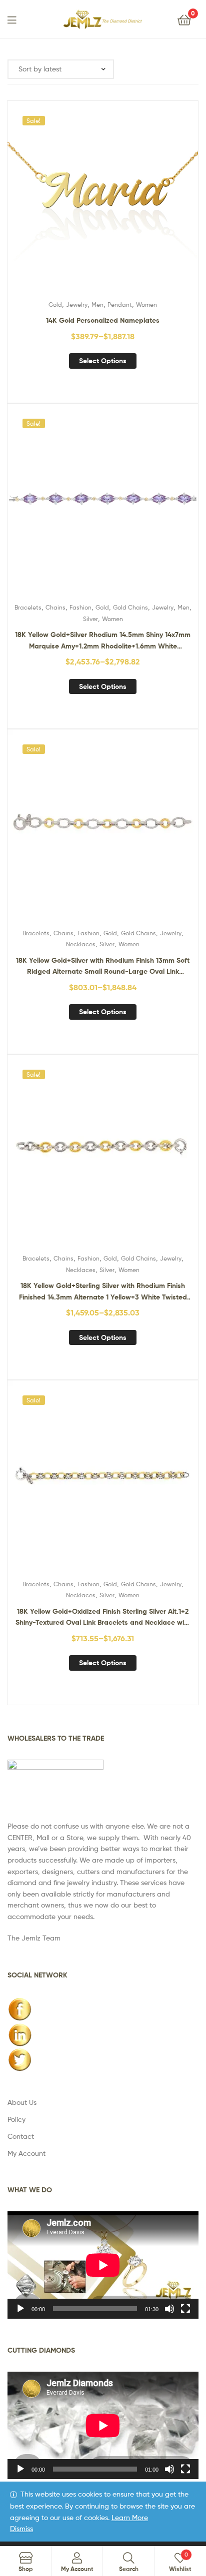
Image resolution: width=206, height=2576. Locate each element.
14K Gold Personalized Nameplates (103, 320)
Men (97, 305)
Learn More (130, 2517)
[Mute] (169, 2309)
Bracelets (28, 607)
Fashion (80, 607)
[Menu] (18, 19)
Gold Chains (130, 607)
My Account (26, 2153)
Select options (103, 361)
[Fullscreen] (185, 2309)
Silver (90, 619)
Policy (16, 2119)
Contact (21, 2136)
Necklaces (81, 944)
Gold (55, 305)
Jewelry (77, 305)
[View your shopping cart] (184, 19)
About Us (22, 2102)
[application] (103, 2265)
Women (146, 305)
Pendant (120, 305)
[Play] (20, 2309)
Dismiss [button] (21, 2528)
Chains (55, 607)
